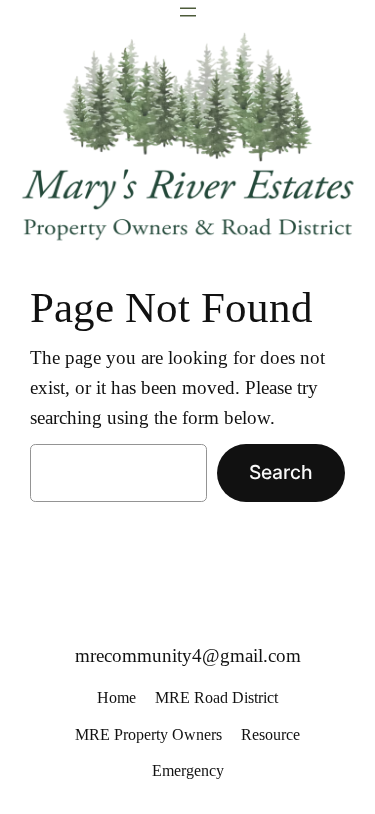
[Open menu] (188, 12)
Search (281, 472)
